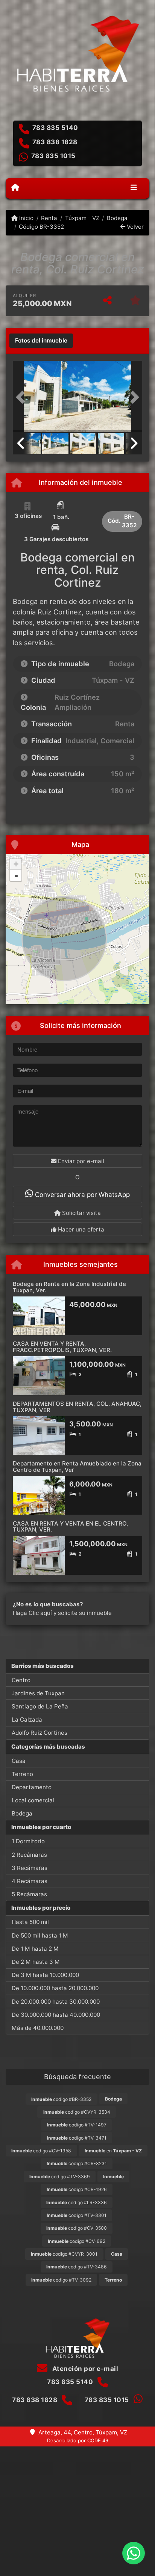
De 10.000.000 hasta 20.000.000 (55, 1988)
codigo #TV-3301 (77, 2215)
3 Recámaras (30, 1868)
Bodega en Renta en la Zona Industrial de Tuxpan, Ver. (69, 1287)
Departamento (32, 1787)
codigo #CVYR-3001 (64, 2254)
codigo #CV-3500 (77, 2228)
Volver (134, 227)
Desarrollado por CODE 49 (78, 2440)
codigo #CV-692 (77, 2241)
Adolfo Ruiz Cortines (40, 1733)
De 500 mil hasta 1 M (40, 1935)
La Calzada (27, 1720)
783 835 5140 (55, 128)
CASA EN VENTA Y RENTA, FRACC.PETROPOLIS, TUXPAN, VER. (62, 1347)
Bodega (117, 218)
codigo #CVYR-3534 (77, 2112)
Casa (19, 1761)
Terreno (22, 1774)
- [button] (16, 875)
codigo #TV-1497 (77, 2125)
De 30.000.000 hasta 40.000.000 (56, 2015)
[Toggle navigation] (134, 188)
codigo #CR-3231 (77, 2163)
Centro (21, 1680)
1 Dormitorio (28, 1841)
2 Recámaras (29, 1855)
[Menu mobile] (15, 188)
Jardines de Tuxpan (38, 1693)
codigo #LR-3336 (77, 2203)
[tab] (41, 341)
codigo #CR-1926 (77, 2189)
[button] (23, 397)
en (113, 2151)
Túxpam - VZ (82, 218)
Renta (49, 218)
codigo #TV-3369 (60, 2177)
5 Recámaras (29, 1894)
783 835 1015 (53, 156)
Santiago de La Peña (40, 1706)
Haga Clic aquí (32, 1613)
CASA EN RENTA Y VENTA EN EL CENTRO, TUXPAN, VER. (70, 1527)
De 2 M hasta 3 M (36, 1962)
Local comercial (33, 1800)
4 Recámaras (30, 1881)
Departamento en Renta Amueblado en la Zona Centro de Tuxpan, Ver (77, 1467)
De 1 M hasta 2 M (35, 1949)
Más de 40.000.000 (38, 2028)
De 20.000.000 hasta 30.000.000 (56, 2002)
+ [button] (16, 864)
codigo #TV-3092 (61, 2280)
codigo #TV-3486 (77, 2267)
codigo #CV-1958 (41, 2151)
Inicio (26, 218)
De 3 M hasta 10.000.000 (45, 1975)
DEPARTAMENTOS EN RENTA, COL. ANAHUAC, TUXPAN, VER (77, 1407)
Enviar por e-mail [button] (80, 1161)
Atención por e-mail (84, 2369)
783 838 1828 (55, 142)
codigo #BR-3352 (61, 2099)
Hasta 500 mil (30, 1922)
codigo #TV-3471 (77, 2138)
